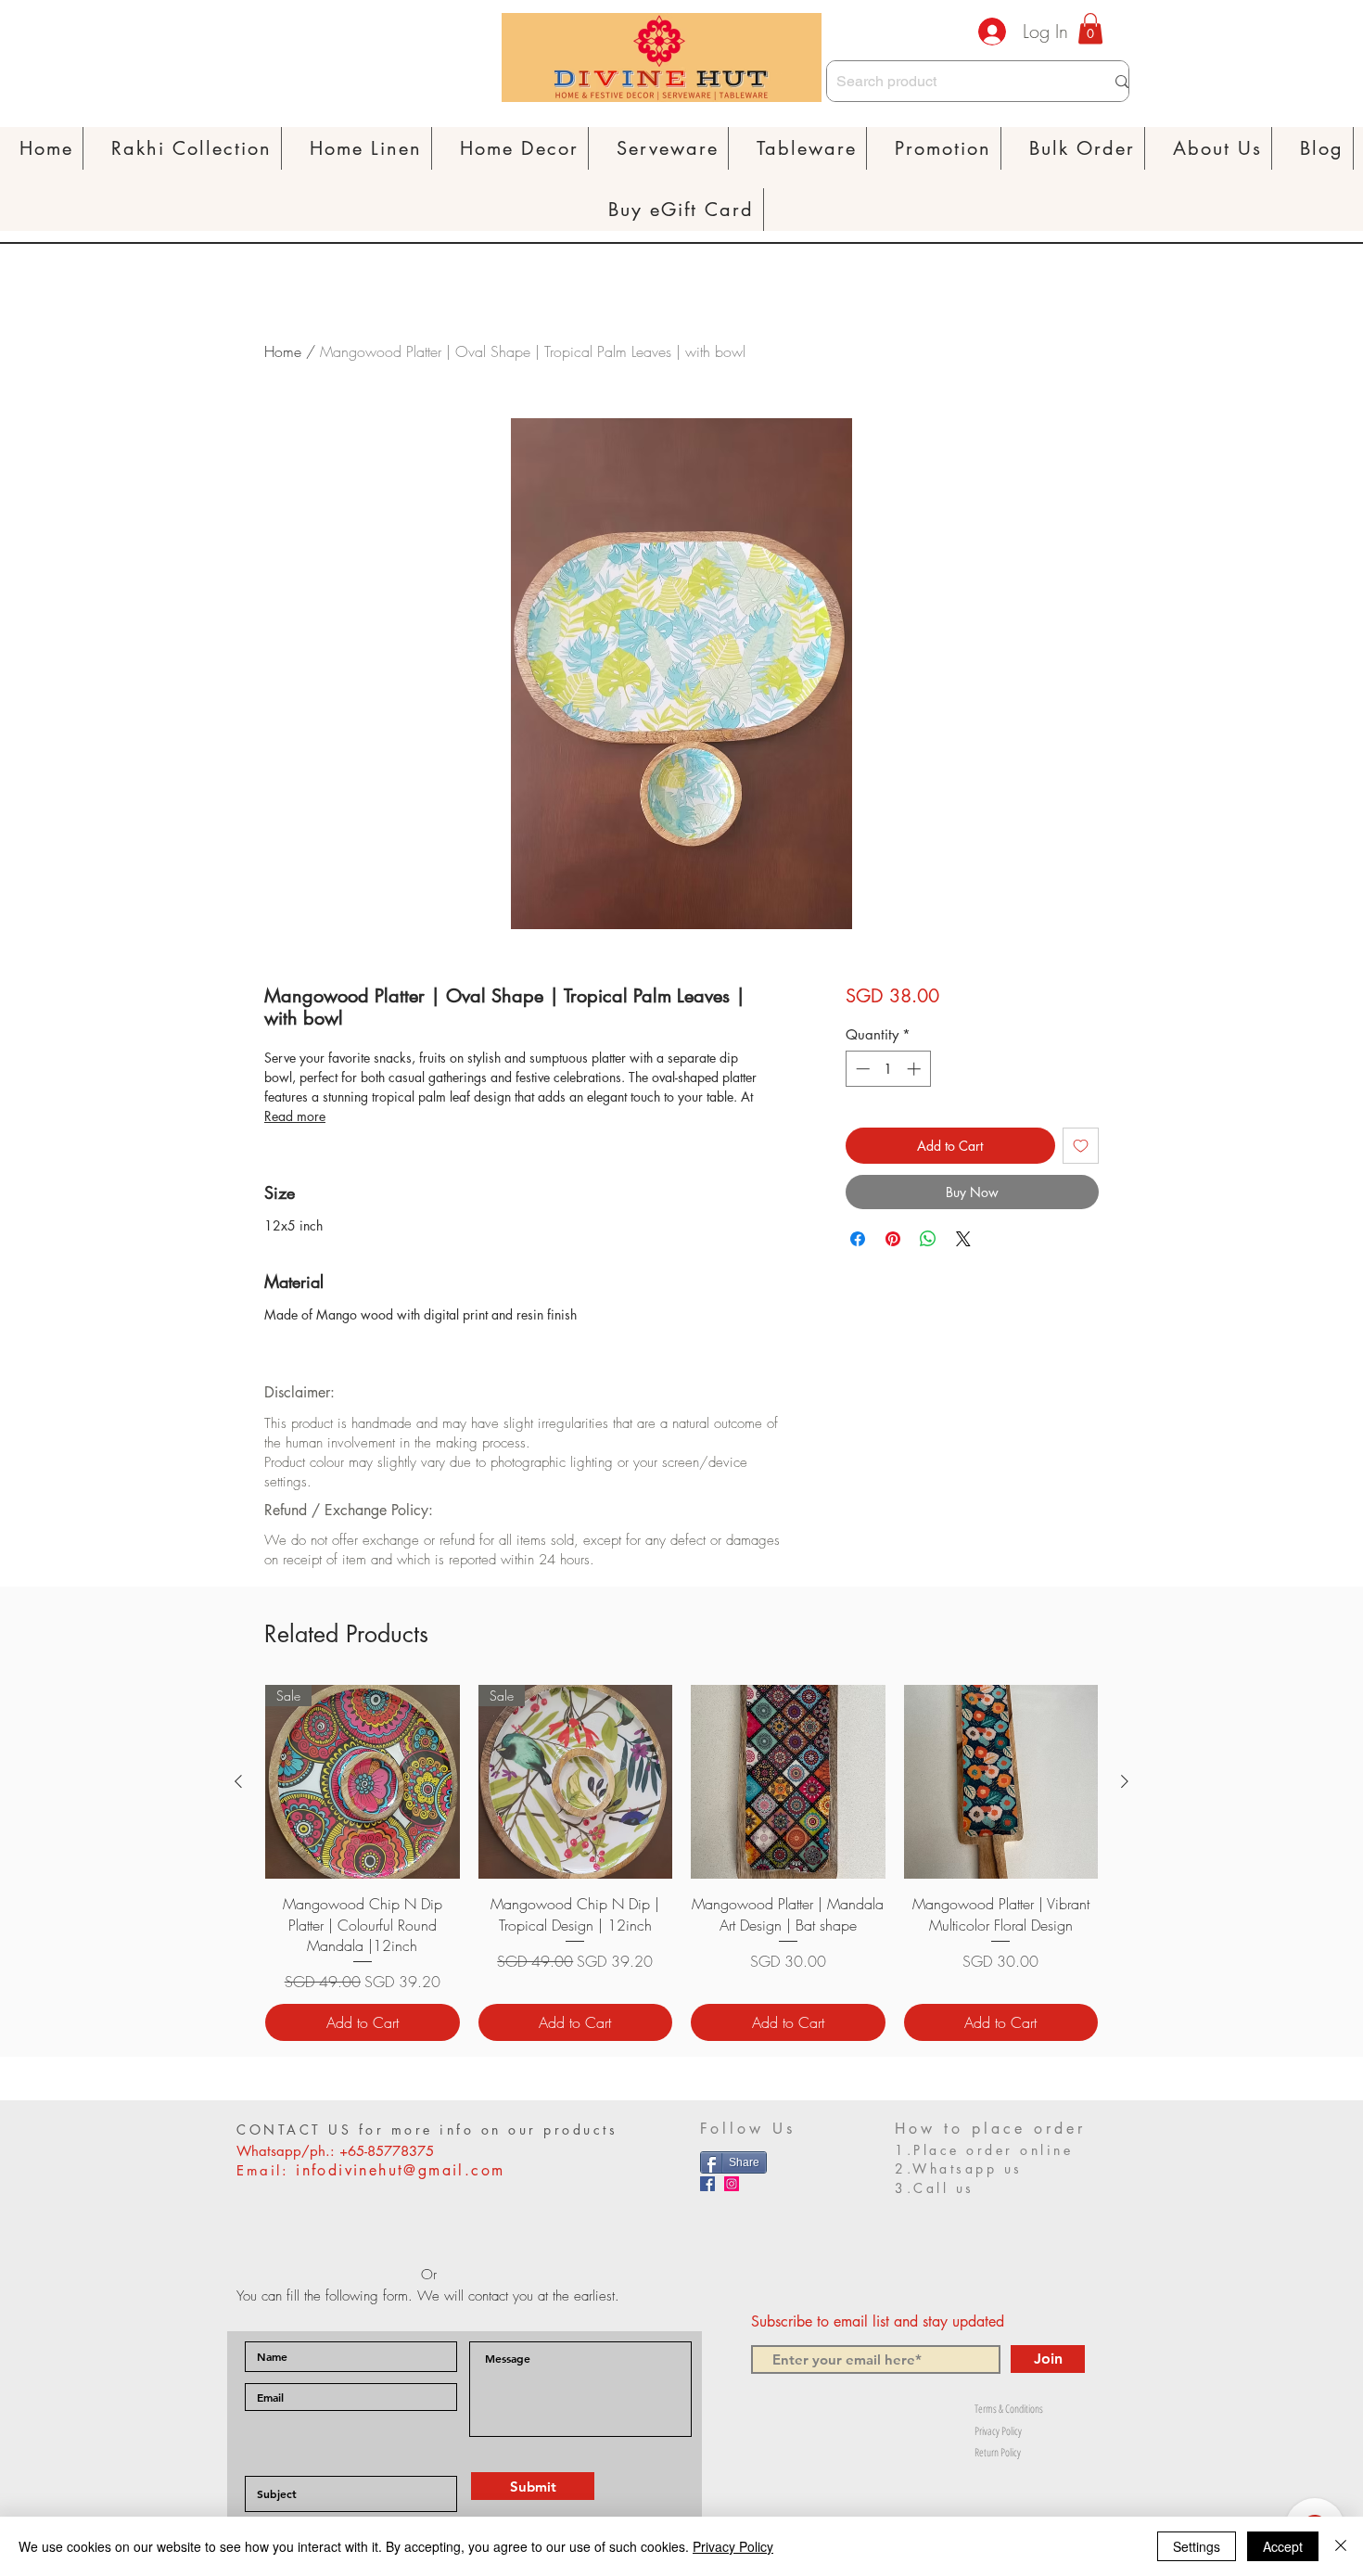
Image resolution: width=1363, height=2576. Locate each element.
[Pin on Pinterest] (893, 1239)
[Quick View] (788, 1782)
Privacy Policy (998, 2431)
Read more (295, 1116)
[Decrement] (861, 1069)
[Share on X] (963, 1239)
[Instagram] (732, 2184)
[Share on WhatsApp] (928, 1239)
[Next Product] (1125, 1781)
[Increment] (916, 1069)
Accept (1283, 2546)
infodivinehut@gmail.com (400, 2170)
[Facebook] (707, 2184)
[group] (681, 1863)
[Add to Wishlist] (1081, 1146)
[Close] (1341, 2546)
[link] (1090, 28)
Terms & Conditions (1009, 2409)
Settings (1197, 2546)
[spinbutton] (888, 1069)
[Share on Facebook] (858, 1239)
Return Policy (998, 2452)
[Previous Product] (238, 1781)
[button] (366, 148)
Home (283, 351)
